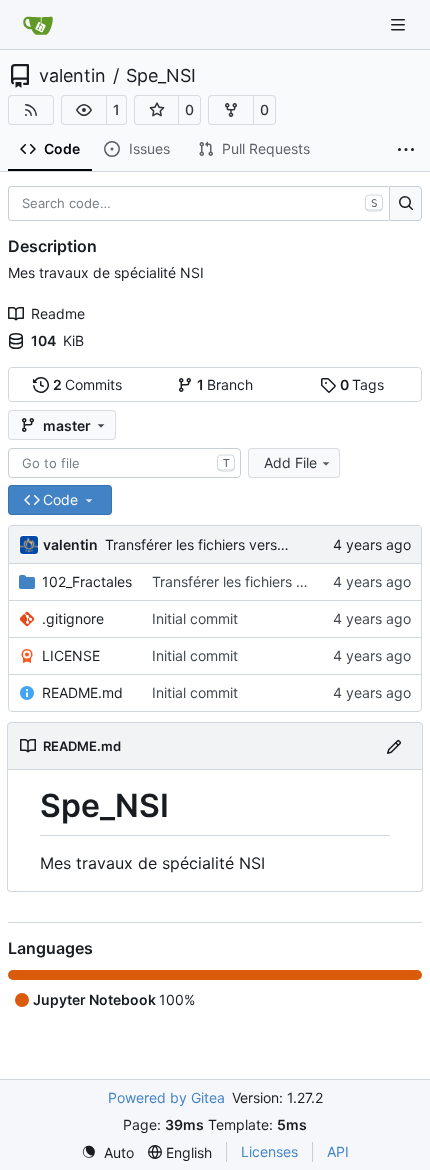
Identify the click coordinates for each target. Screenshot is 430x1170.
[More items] (406, 150)
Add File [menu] (290, 462)
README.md (82, 692)
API (338, 1151)
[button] (84, 110)
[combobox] (124, 463)
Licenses (269, 1151)
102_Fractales (87, 581)
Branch (225, 384)
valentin (72, 76)
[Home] (38, 25)
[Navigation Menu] (400, 24)
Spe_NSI (161, 76)
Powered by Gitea (166, 1097)
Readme (58, 313)
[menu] (107, 1152)
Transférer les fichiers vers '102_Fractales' (241, 544)
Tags (362, 384)
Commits (88, 384)
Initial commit (195, 618)
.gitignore (73, 618)
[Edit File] (394, 745)
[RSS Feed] (31, 110)
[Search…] (405, 204)
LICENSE (71, 655)
